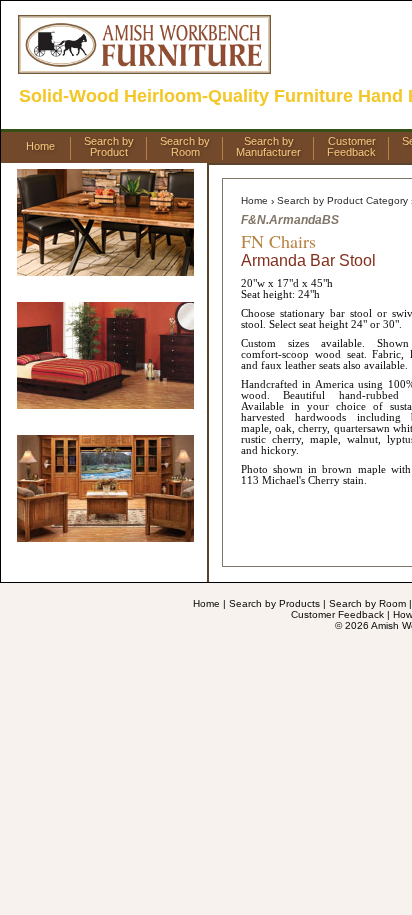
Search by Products (274, 603)
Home (40, 146)
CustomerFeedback (351, 147)
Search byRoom (185, 147)
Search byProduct (109, 147)
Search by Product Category (342, 200)
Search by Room (367, 603)
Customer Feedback (337, 614)
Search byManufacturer (268, 147)
